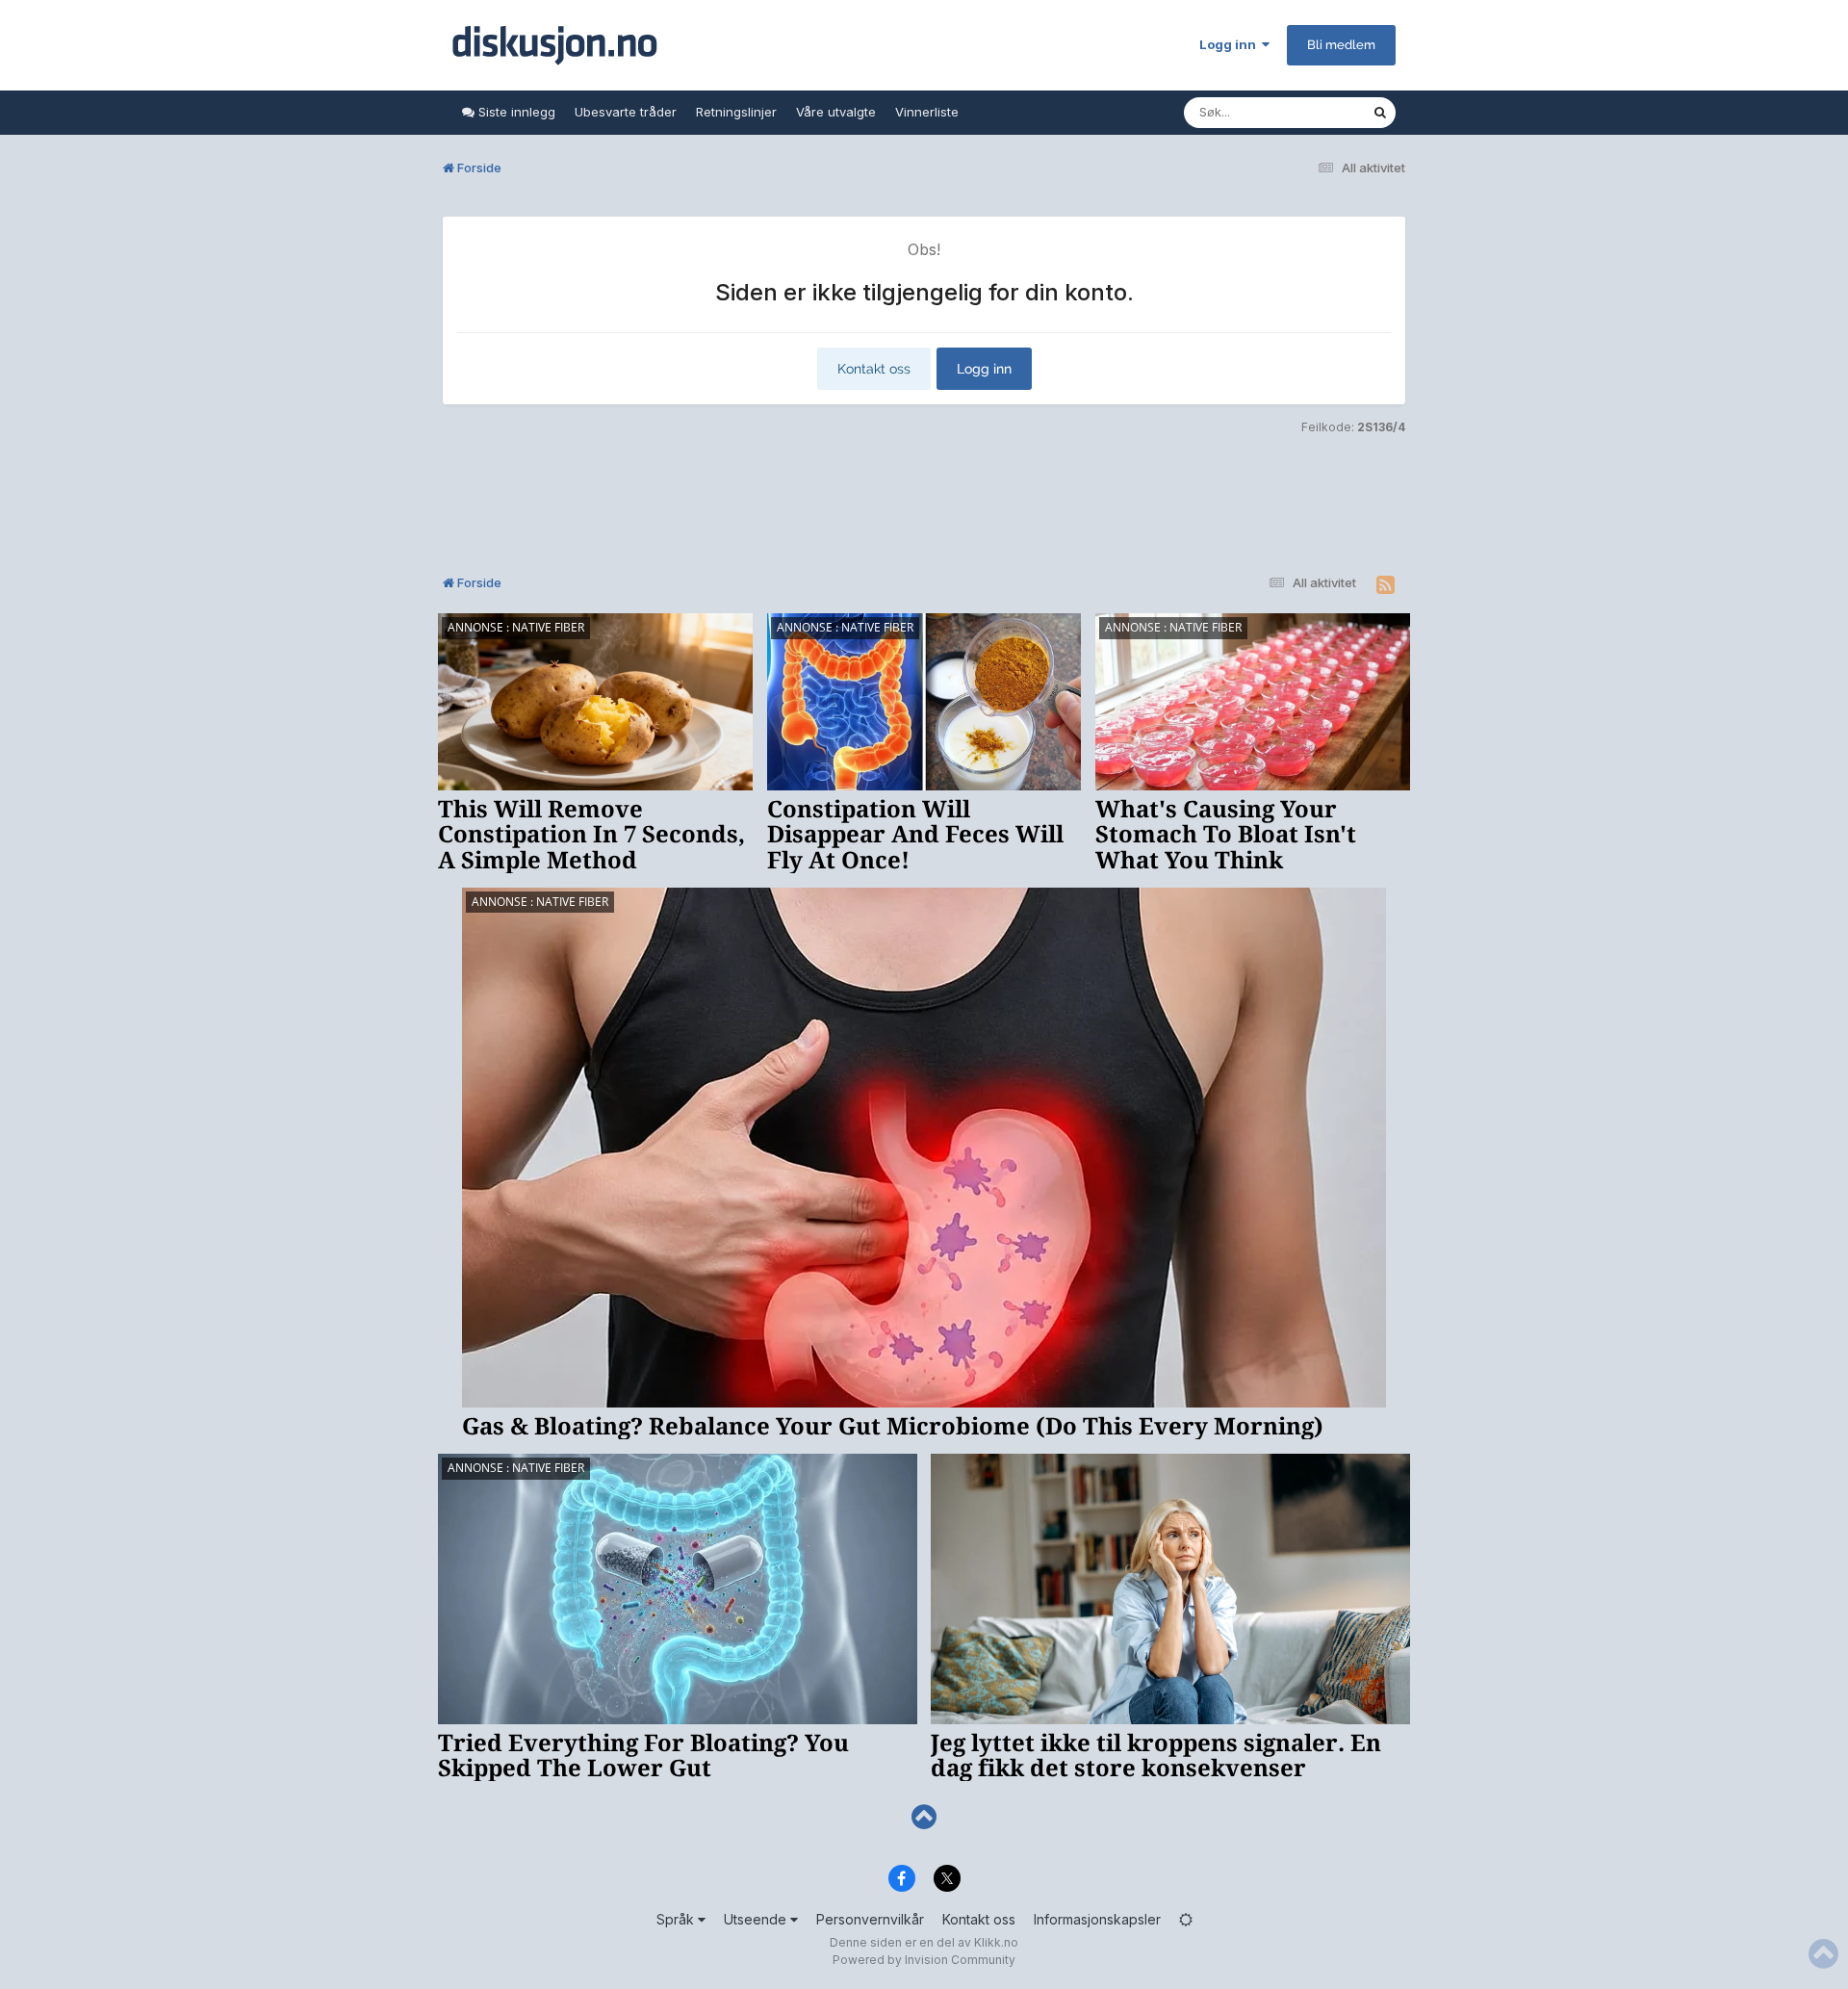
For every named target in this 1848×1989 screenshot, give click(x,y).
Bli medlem (1341, 45)
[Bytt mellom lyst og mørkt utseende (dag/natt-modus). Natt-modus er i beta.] (1186, 1919)
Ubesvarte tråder (626, 112)
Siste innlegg (515, 112)
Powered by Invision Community (924, 1960)
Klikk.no (996, 1942)
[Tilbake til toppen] (924, 1817)
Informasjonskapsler (1097, 1919)
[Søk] (1380, 113)
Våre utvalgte (836, 112)
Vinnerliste (927, 112)
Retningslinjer (736, 112)
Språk (677, 1919)
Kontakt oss (874, 369)
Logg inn (1231, 44)
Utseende (757, 1919)
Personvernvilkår (870, 1919)
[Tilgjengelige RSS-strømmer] (1386, 585)
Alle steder (1315, 112)
